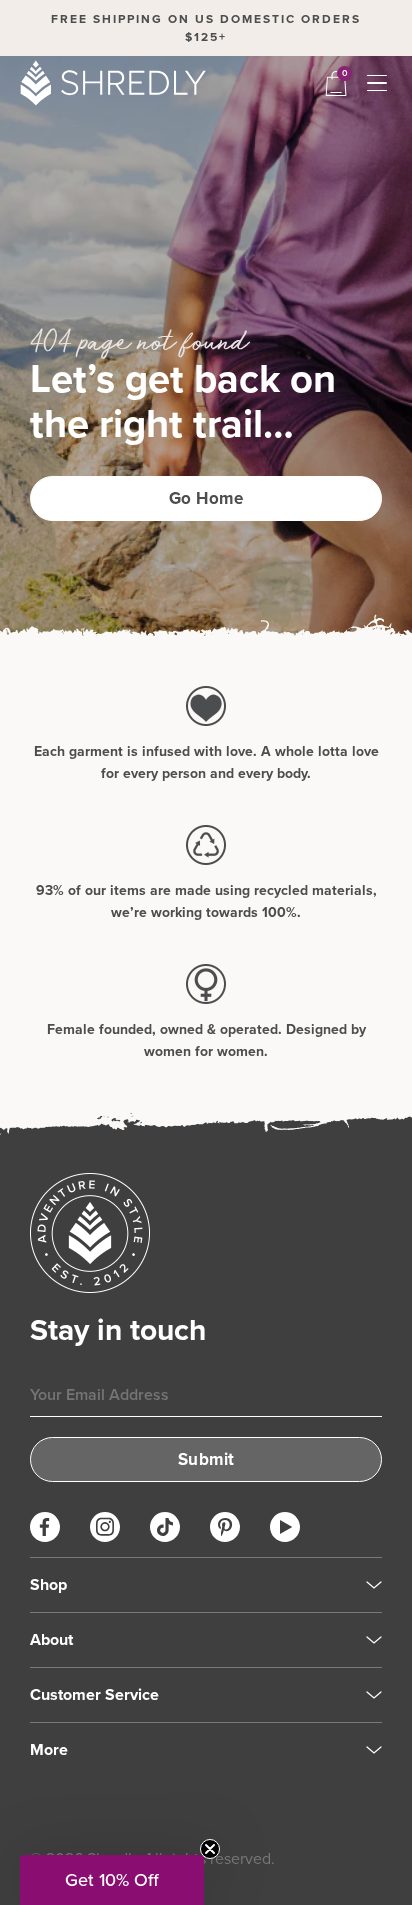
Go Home (206, 498)
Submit (206, 1459)
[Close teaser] (210, 1849)
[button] (112, 1880)
